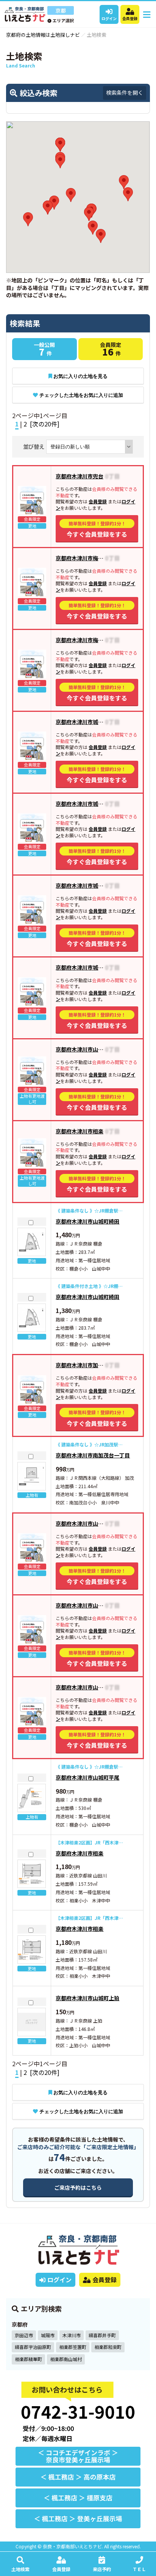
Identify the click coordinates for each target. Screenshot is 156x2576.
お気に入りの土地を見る (80, 376)
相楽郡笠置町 (73, 2347)
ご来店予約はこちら (78, 2187)
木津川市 (72, 2335)
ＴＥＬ (139, 2569)
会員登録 (130, 18)
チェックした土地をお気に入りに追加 (81, 395)
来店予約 (102, 2569)
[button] (28, 219)
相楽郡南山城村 (66, 2359)
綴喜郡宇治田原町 (33, 2347)
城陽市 (48, 2335)
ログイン (109, 18)
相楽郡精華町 (28, 2359)
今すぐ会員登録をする (97, 529)
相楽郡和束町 (108, 2347)
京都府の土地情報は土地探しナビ (43, 35)
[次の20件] (45, 424)
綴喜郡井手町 (102, 2335)
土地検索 (20, 2569)
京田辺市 (24, 2335)
